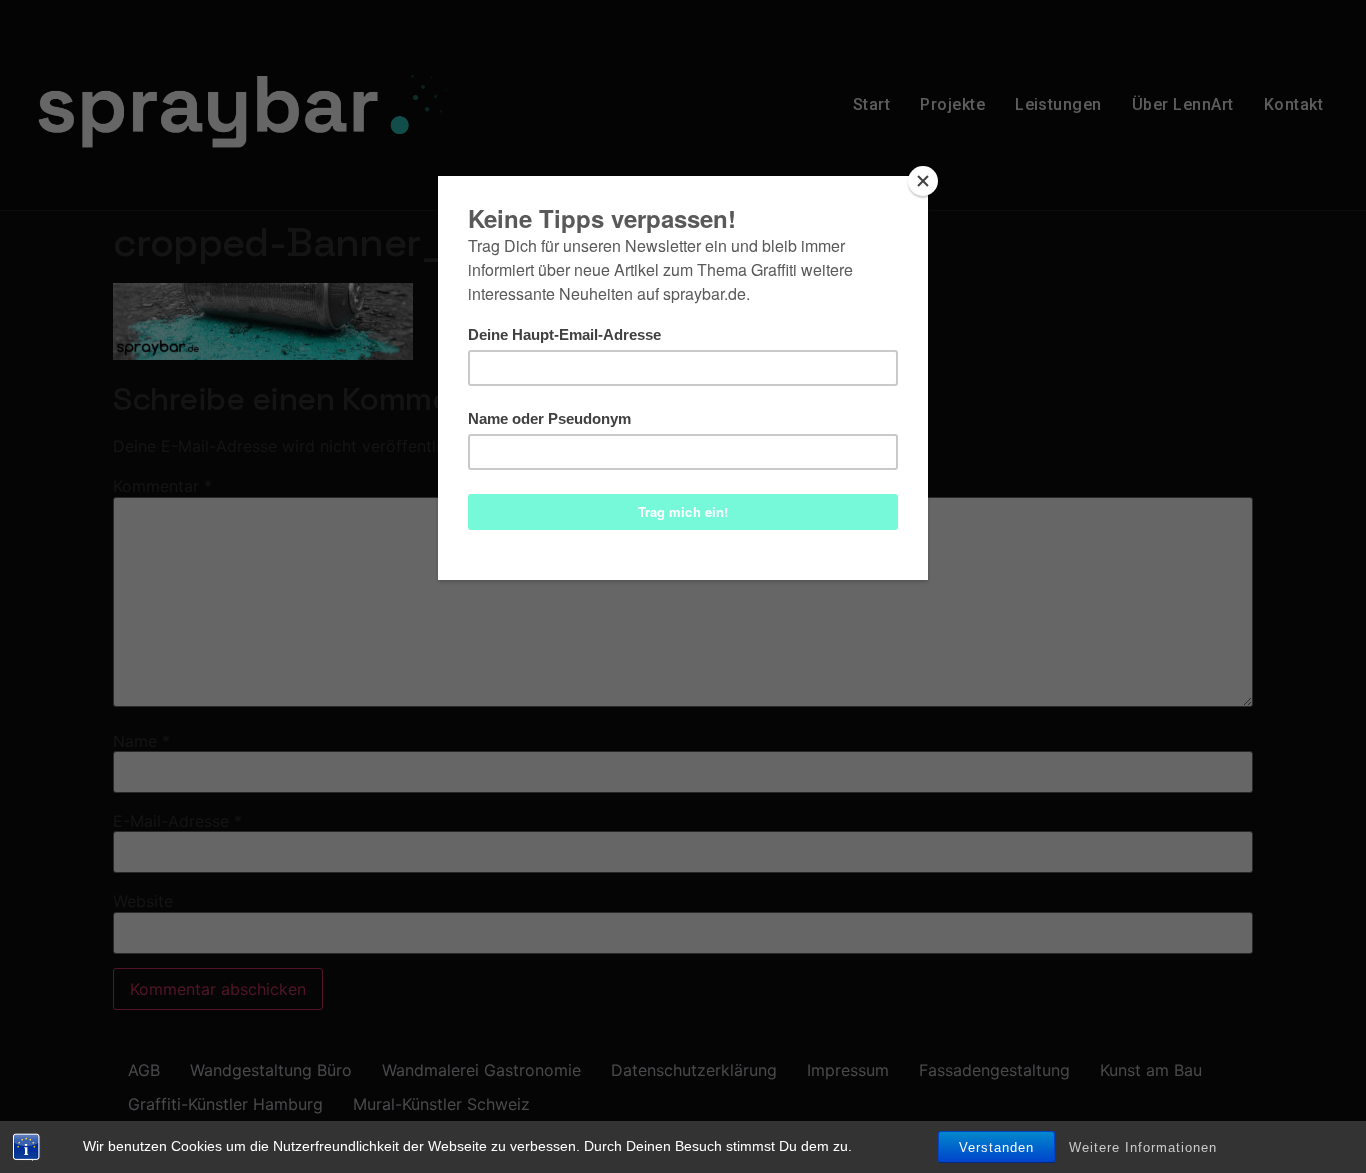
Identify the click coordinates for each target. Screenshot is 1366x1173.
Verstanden (996, 1147)
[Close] (923, 181)
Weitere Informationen (1143, 1147)
